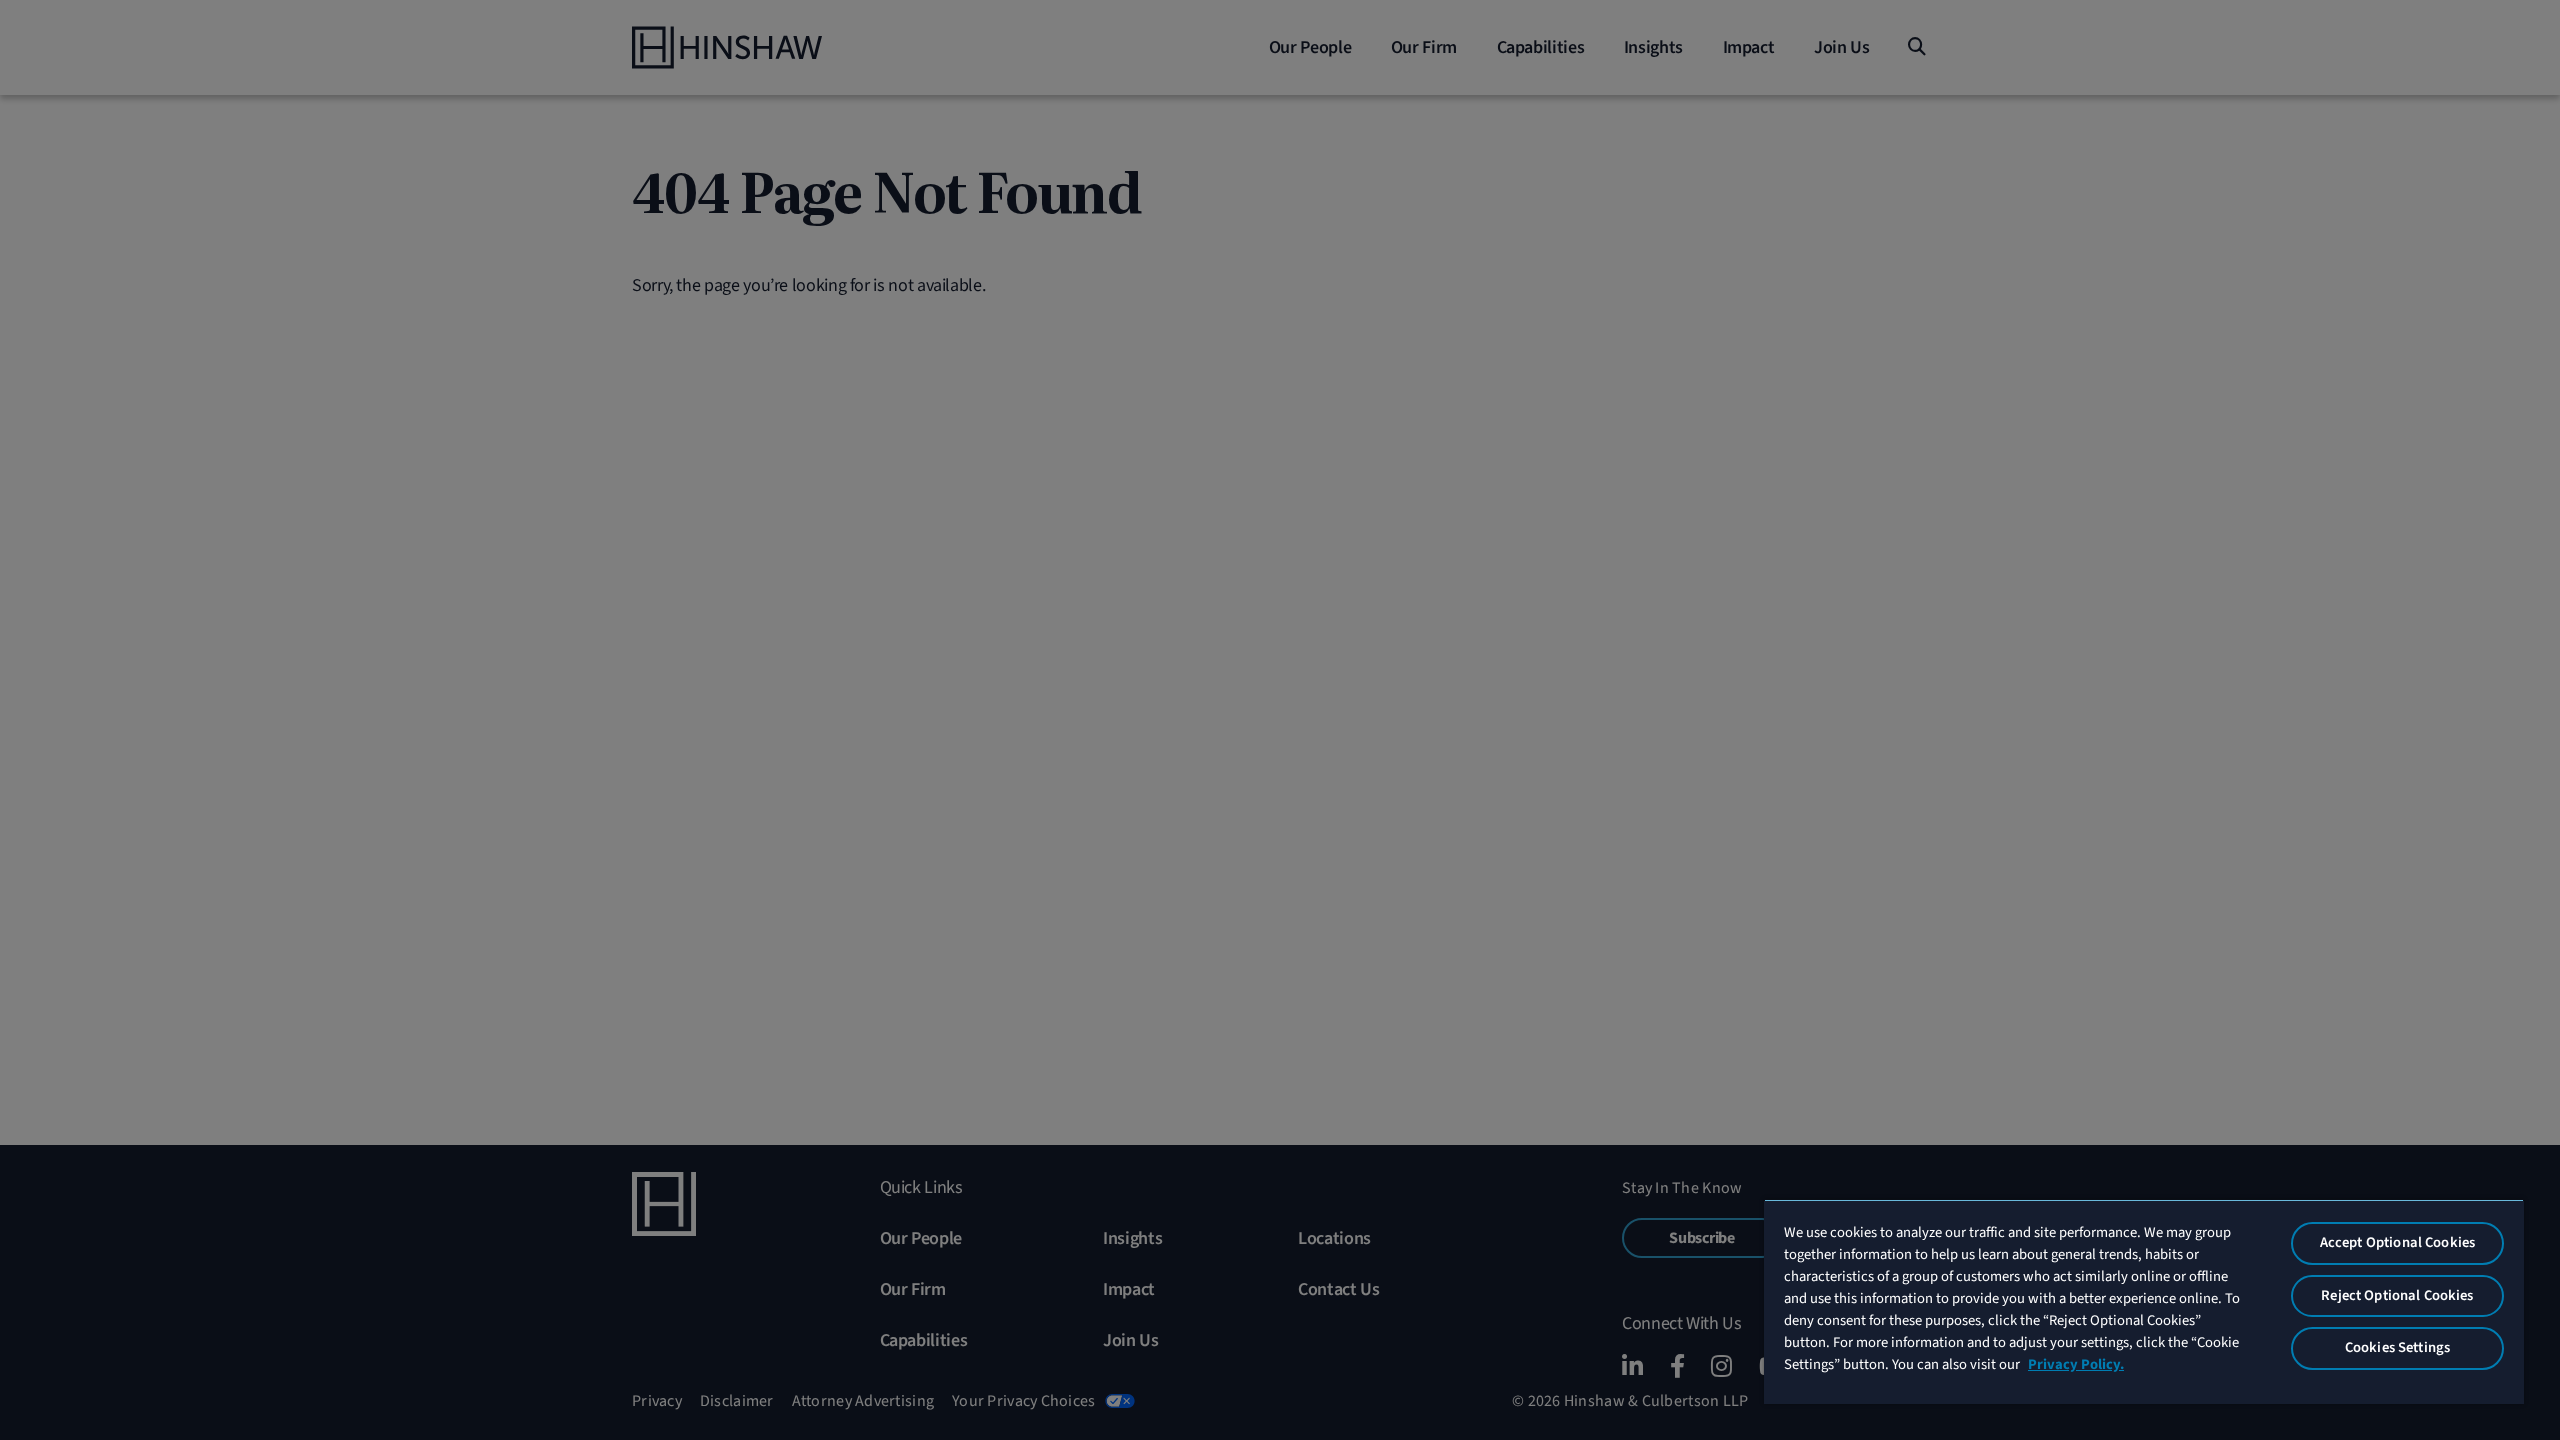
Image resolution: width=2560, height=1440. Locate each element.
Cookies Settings (2397, 1347)
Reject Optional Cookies (2397, 1295)
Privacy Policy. (2076, 1364)
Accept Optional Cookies (2397, 1242)
